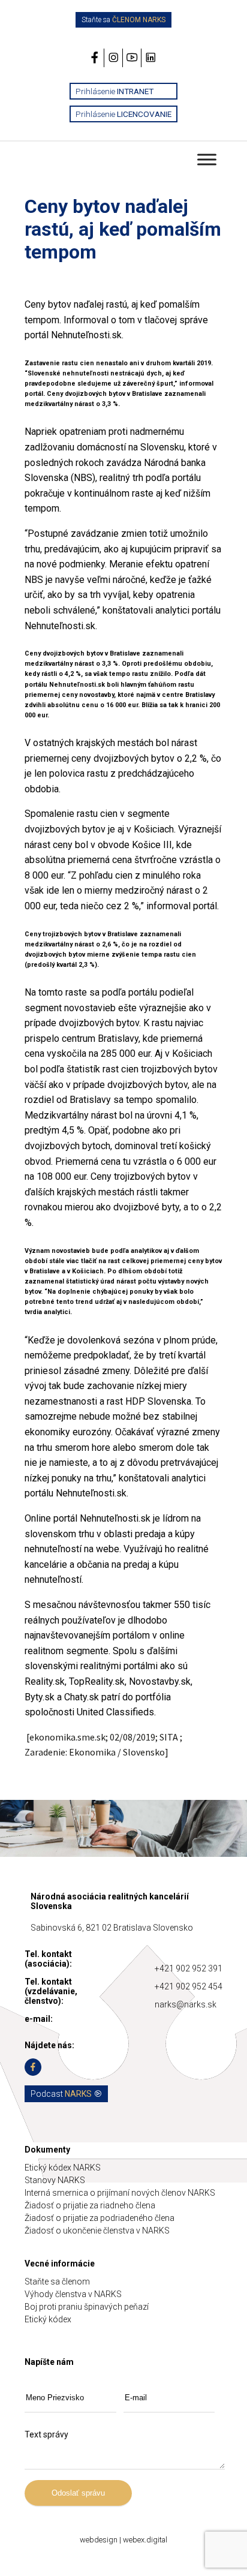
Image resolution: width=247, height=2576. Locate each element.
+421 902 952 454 (189, 1986)
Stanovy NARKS (55, 2180)
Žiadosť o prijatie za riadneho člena (90, 2205)
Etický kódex (48, 2319)
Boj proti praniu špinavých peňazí (87, 2307)
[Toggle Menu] (207, 159)
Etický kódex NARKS (63, 2168)
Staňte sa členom (57, 2282)
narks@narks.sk (186, 2004)
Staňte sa (123, 20)
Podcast (61, 2094)
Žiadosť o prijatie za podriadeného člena (100, 2218)
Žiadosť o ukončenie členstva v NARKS (97, 2231)
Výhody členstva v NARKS (73, 2294)
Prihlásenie (115, 91)
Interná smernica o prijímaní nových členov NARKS (120, 2193)
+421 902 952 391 (189, 1968)
